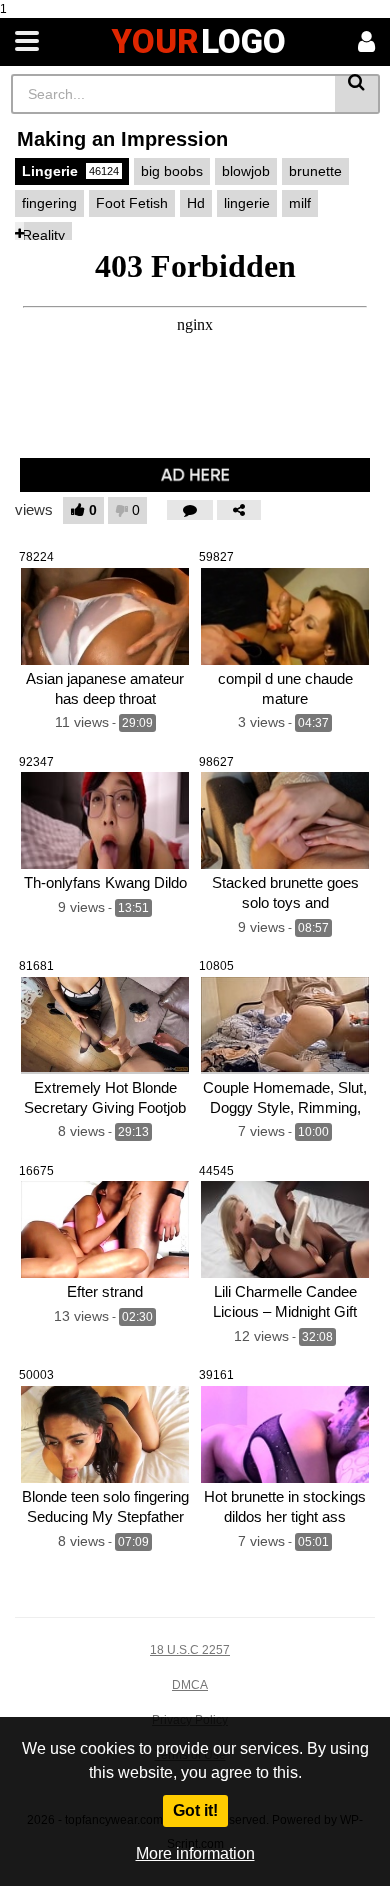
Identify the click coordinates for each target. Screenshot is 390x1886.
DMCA (190, 1685)
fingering (49, 203)
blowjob (246, 171)
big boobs (172, 171)
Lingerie (70, 171)
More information (195, 1853)
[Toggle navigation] (27, 42)
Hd (196, 203)
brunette (315, 171)
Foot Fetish (132, 203)
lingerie (247, 203)
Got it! (195, 1810)
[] (357, 94)
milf (300, 203)
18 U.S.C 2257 (190, 1650)
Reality (43, 235)
